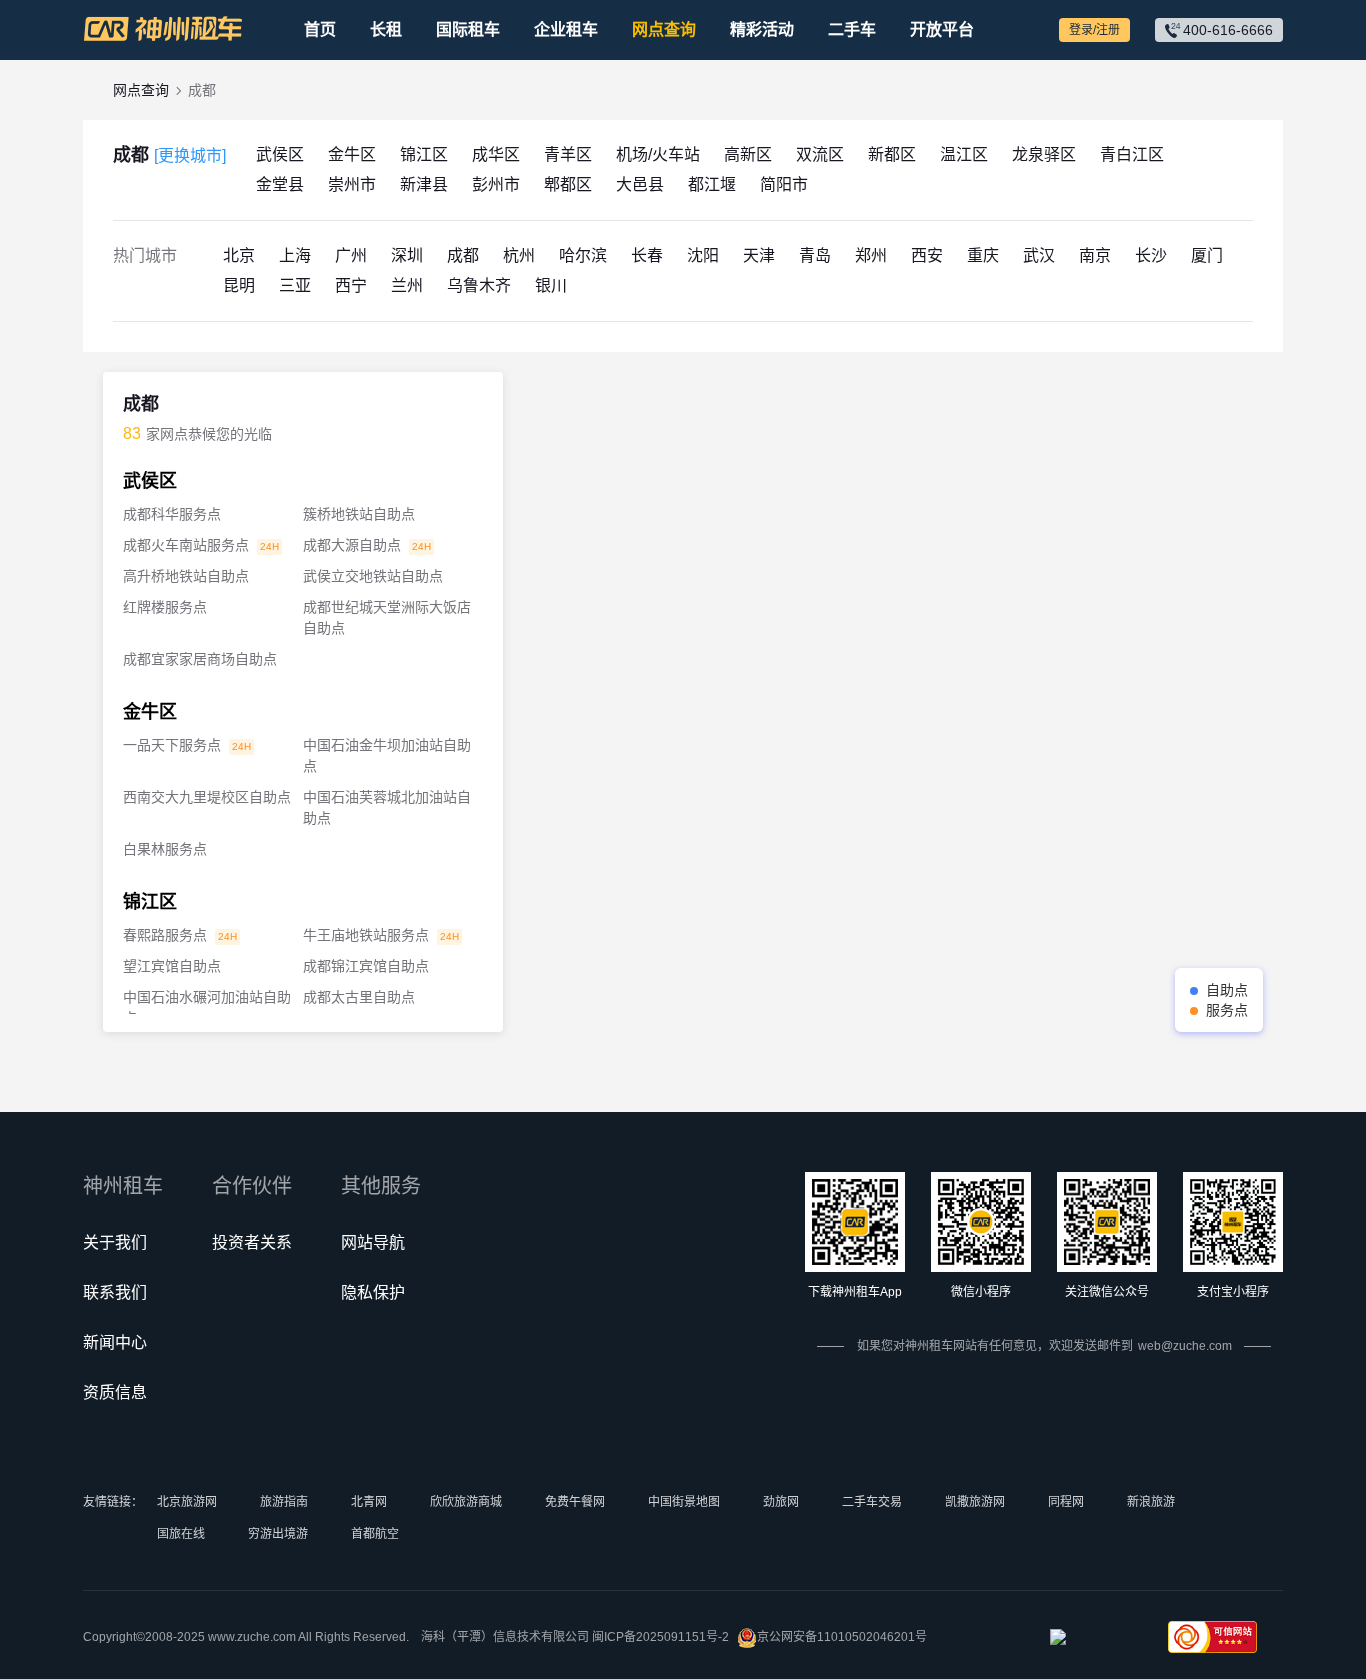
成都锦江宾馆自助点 (366, 966)
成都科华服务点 (172, 514)
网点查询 (664, 29)
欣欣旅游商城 (466, 1502)
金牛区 (352, 154)
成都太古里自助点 (359, 997)
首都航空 (375, 1534)
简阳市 (784, 184)
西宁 (351, 285)
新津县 (424, 184)
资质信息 (115, 1392)
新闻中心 (115, 1342)
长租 (386, 29)
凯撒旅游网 (975, 1502)
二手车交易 (872, 1502)
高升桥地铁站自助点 (186, 576)
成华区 (496, 154)
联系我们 (115, 1292)
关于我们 (115, 1242)
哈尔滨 (583, 255)
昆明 (239, 285)
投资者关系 (252, 1242)
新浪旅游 (1151, 1502)
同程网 (1066, 1502)
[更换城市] (190, 155)
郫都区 (568, 184)
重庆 (983, 255)
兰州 (407, 285)
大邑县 (640, 184)
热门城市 (145, 255)
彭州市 (496, 184)
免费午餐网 (575, 1502)
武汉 (1039, 255)
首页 (320, 29)
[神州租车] (163, 29)
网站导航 (373, 1242)
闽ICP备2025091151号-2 (660, 1637)
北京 (239, 255)
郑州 (871, 255)
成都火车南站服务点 (186, 545)
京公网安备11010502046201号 (842, 1637)
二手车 (852, 29)
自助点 (1227, 990)
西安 (927, 255)
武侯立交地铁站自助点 (373, 576)
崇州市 (352, 184)
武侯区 (280, 154)
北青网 (369, 1502)
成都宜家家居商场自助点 (200, 659)
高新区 (748, 154)
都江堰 (712, 184)
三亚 (295, 285)
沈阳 (703, 255)
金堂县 (280, 184)
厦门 (1207, 255)
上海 (295, 255)
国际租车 (468, 29)
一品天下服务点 (172, 745)
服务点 (1227, 1010)
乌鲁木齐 (479, 285)
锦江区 (424, 154)
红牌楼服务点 (165, 607)
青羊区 (568, 154)
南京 (1095, 255)
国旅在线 (181, 1534)
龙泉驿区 (1044, 154)
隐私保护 (373, 1292)
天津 (759, 255)
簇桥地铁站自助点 (359, 514)
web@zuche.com (1185, 1346)
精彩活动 (762, 29)
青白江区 (1132, 154)
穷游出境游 (278, 1534)
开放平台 (942, 29)
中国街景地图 (684, 1502)
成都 (169, 155)
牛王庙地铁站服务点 (366, 935)
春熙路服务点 (165, 935)
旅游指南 (284, 1502)
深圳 (407, 255)
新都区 (892, 154)
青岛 (815, 255)
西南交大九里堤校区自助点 (207, 797)
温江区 (964, 154)
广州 (351, 255)
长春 (647, 255)
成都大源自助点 (352, 545)
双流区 (820, 154)
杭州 (519, 255)
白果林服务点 (165, 849)
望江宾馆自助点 (172, 966)
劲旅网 (781, 1502)
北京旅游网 (187, 1502)
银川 (551, 285)
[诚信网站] (1094, 1643)
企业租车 (566, 29)
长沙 (1151, 255)
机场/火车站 (658, 154)
